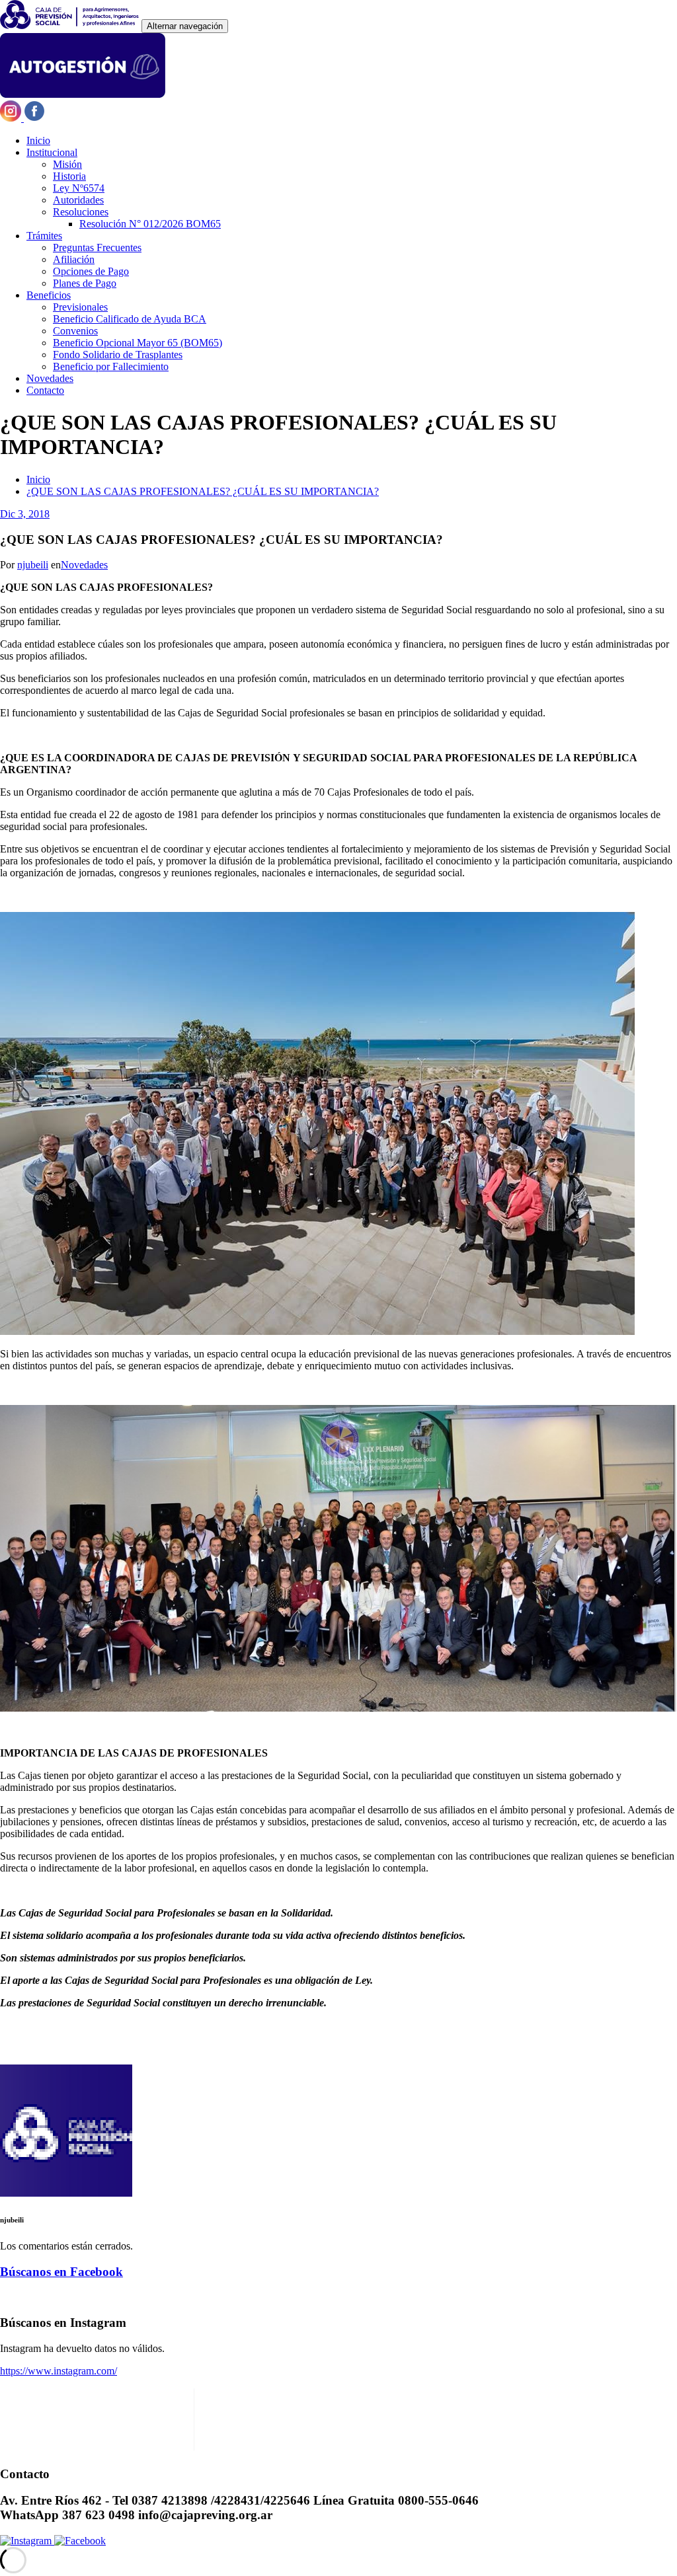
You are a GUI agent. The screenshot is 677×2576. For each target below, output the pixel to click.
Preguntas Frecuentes (97, 247)
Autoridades (78, 200)
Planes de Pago (85, 283)
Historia (69, 176)
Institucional (52, 152)
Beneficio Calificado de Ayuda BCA (130, 319)
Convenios (75, 331)
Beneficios (49, 295)
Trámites (44, 236)
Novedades (50, 378)
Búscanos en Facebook (61, 2272)
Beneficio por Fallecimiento (111, 366)
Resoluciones (81, 212)
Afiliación (74, 259)
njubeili (33, 565)
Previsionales (80, 307)
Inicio (38, 140)
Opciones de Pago (91, 271)
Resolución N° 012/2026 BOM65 (150, 224)
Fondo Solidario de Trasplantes (118, 355)
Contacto (45, 390)
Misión (67, 164)
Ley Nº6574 (79, 188)
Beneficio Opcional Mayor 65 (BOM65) (138, 343)
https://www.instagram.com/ (59, 2371)
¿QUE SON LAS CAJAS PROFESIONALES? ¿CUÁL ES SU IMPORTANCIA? (203, 491)
